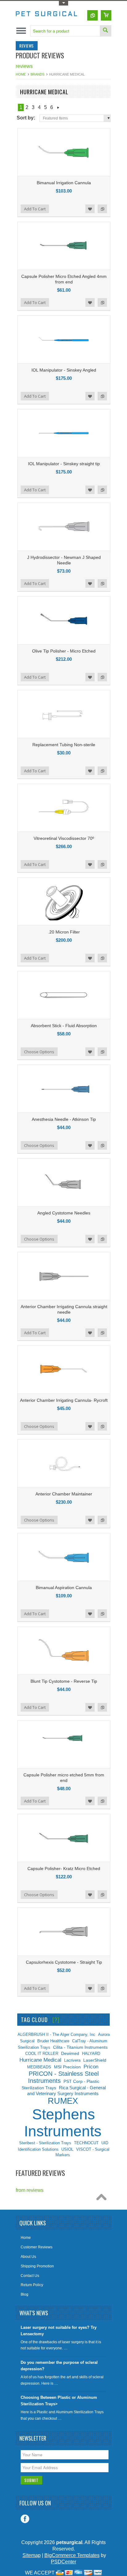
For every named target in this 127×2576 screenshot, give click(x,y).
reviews (24, 66)
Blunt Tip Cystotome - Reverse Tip (64, 1681)
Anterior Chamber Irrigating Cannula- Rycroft (64, 1400)
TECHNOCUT (86, 2143)
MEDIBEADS (39, 2067)
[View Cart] (106, 15)
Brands (37, 74)
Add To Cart (35, 209)
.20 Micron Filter (64, 932)
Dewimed (70, 2053)
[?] (56, 2020)
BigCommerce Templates (72, 2555)
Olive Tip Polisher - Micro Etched (64, 651)
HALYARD (91, 2054)
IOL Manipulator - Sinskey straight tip (64, 464)
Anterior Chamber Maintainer (64, 1494)
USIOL (67, 2149)
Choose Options (39, 1052)
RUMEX (63, 2101)
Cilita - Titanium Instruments (80, 2047)
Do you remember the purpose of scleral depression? (59, 2366)
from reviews (30, 2190)
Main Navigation (21, 31)
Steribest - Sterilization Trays (45, 2143)
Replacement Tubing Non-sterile (64, 745)
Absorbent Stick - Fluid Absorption (64, 1026)
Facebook (25, 2519)
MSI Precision (67, 2067)
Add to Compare (102, 209)
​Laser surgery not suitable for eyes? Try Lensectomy (59, 2331)
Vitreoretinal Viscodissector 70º (64, 838)
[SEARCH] (105, 31)
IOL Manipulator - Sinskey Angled (64, 370)
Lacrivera (72, 2060)
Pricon (91, 2067)
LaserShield (95, 2060)
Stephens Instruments (63, 2123)
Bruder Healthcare (53, 2041)
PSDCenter (63, 2562)
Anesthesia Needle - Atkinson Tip (64, 1119)
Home (21, 74)
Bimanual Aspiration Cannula (64, 1588)
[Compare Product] (92, 15)
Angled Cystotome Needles (64, 1213)
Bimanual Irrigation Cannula (64, 183)
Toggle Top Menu (63, 3)
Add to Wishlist (90, 209)
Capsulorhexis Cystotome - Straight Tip (64, 1962)
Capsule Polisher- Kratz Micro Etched (64, 1869)
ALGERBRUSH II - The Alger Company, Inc (56, 2034)
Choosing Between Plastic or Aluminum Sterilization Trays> (59, 2401)
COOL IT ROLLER (42, 2054)
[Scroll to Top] (103, 2199)
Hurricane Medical (40, 2060)
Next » (58, 107)
